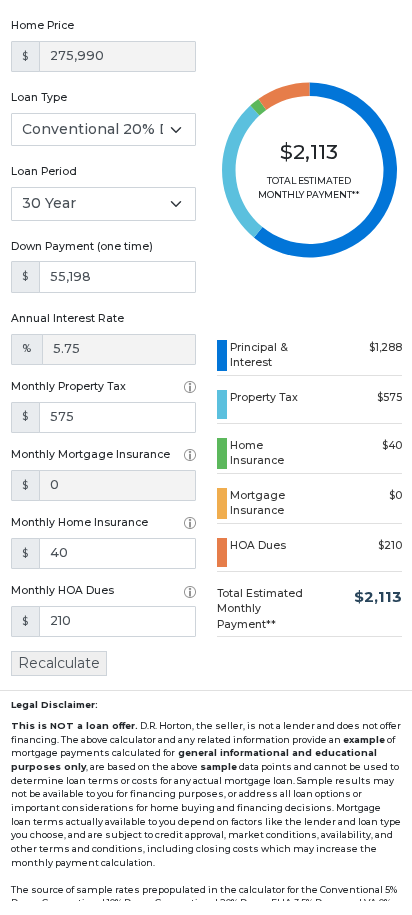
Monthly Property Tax (68, 386)
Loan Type (39, 97)
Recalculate (59, 663)
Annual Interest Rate (67, 318)
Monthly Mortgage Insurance (90, 454)
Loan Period (44, 171)
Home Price (42, 25)
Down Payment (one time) (82, 246)
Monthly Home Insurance (79, 522)
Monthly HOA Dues (62, 590)
